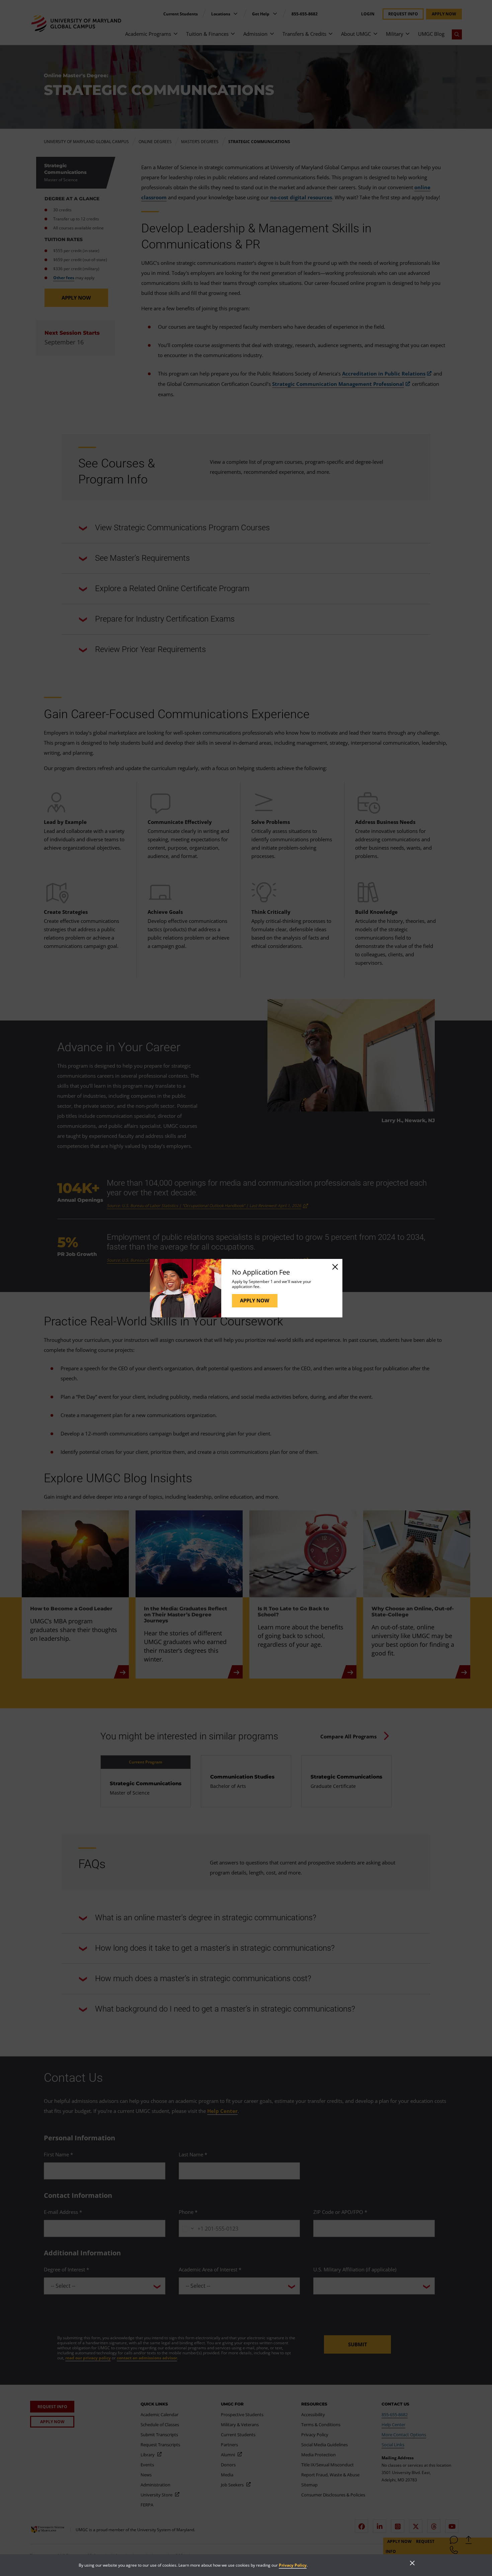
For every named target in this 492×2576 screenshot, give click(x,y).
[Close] (335, 1267)
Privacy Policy (293, 2565)
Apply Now (255, 1300)
